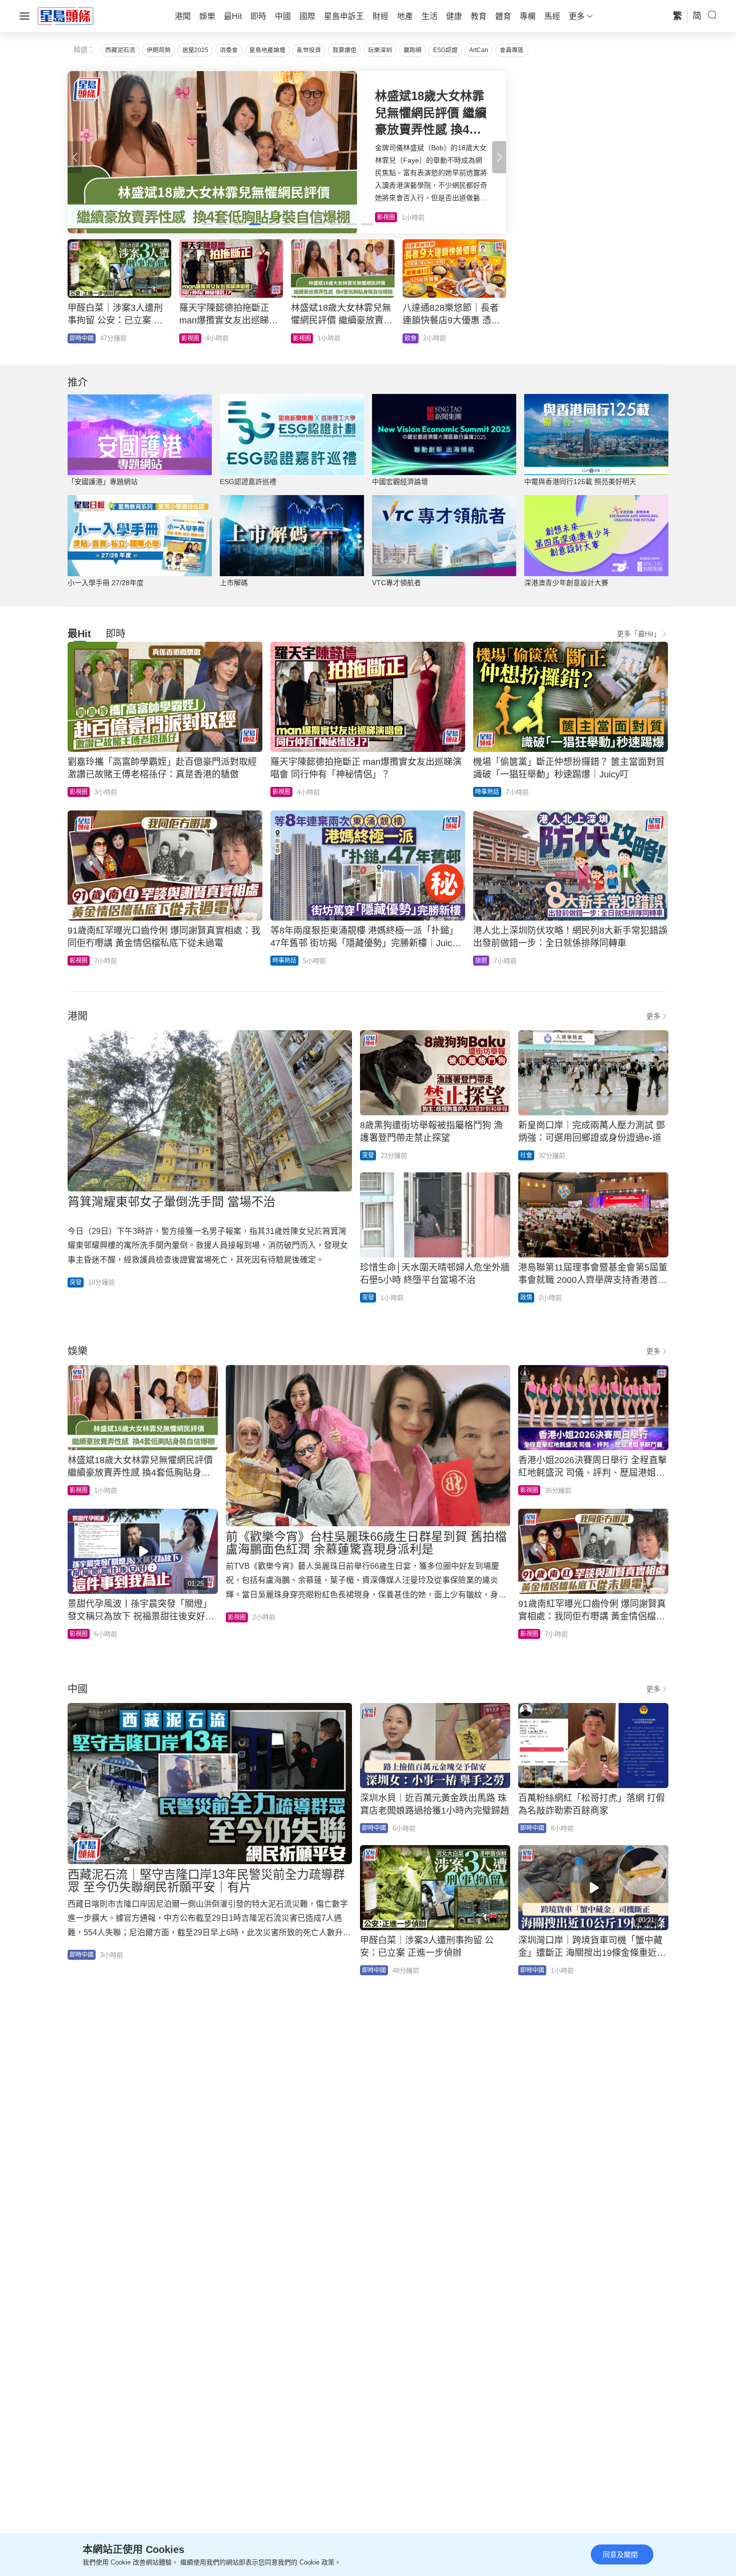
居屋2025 (195, 50)
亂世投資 (309, 50)
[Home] (66, 16)
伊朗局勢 (159, 50)
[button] (499, 157)
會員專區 (512, 50)
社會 (76, 338)
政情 (526, 1298)
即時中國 (82, 1955)
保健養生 (305, 338)
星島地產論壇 (267, 50)
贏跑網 (413, 50)
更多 (653, 1016)
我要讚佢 (344, 50)
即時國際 (193, 338)
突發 (76, 1282)
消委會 (229, 50)
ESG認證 (445, 50)
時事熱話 (487, 792)
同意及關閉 (620, 2554)
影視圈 (79, 792)
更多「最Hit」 (639, 634)
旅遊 (481, 961)
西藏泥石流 (120, 50)
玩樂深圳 (380, 50)
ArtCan (479, 50)
